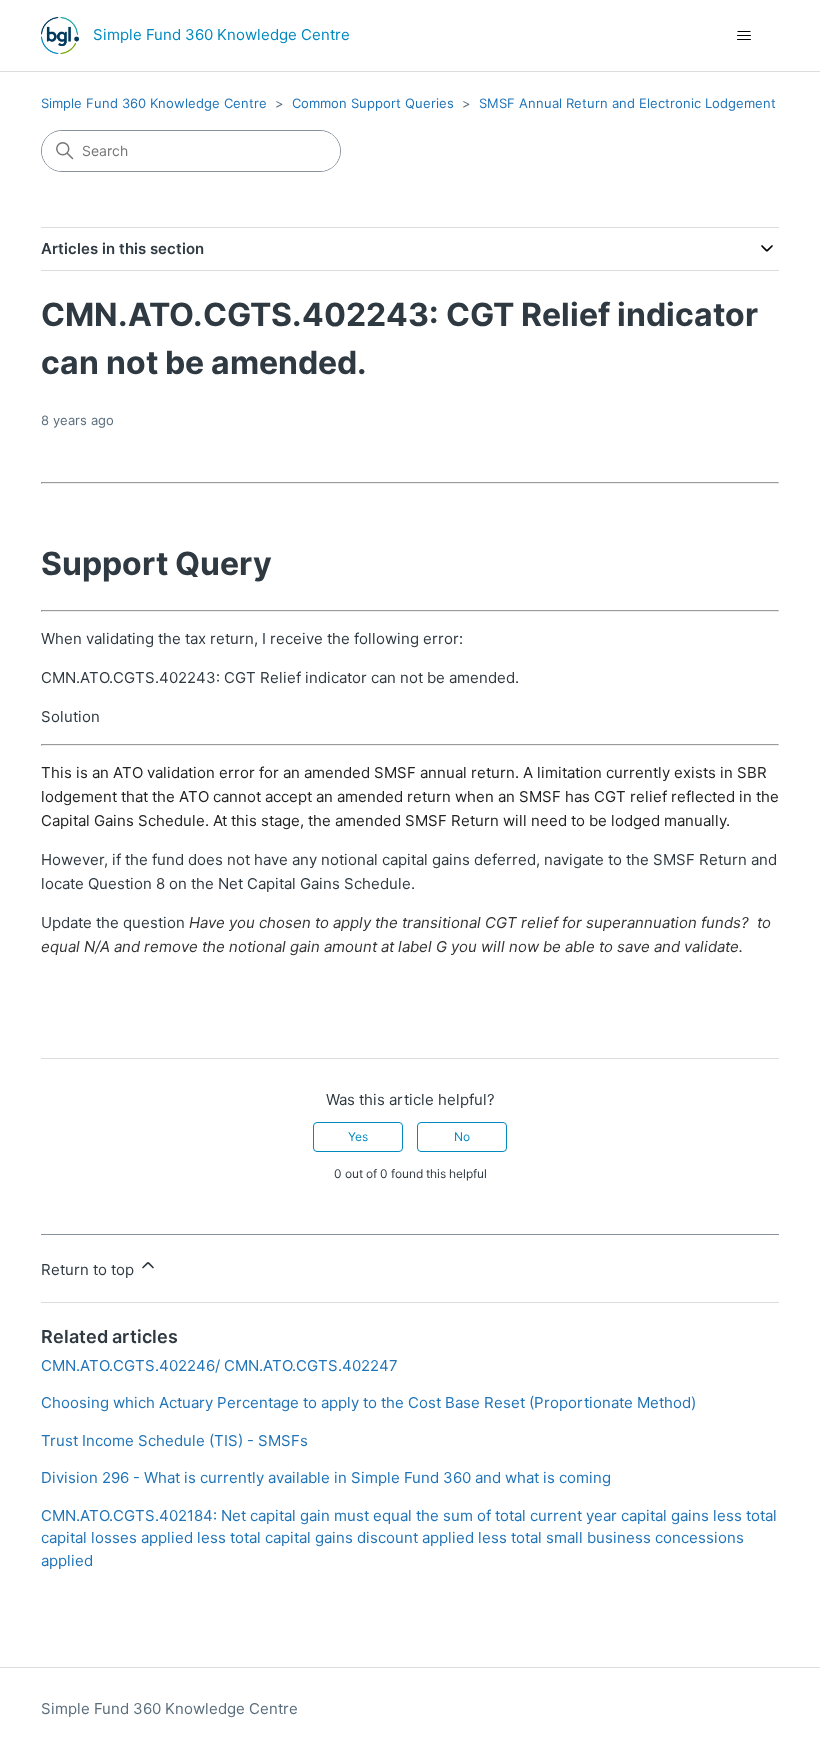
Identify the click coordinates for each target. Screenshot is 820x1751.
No (462, 1136)
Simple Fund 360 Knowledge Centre (154, 103)
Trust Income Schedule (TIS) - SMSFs (174, 1440)
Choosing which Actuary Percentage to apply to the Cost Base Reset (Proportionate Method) (368, 1402)
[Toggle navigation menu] (743, 36)
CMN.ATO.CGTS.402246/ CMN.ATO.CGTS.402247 (219, 1365)
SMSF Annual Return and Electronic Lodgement (627, 103)
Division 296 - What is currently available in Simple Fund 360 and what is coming (326, 1477)
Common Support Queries (373, 103)
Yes (358, 1136)
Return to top (89, 1269)
